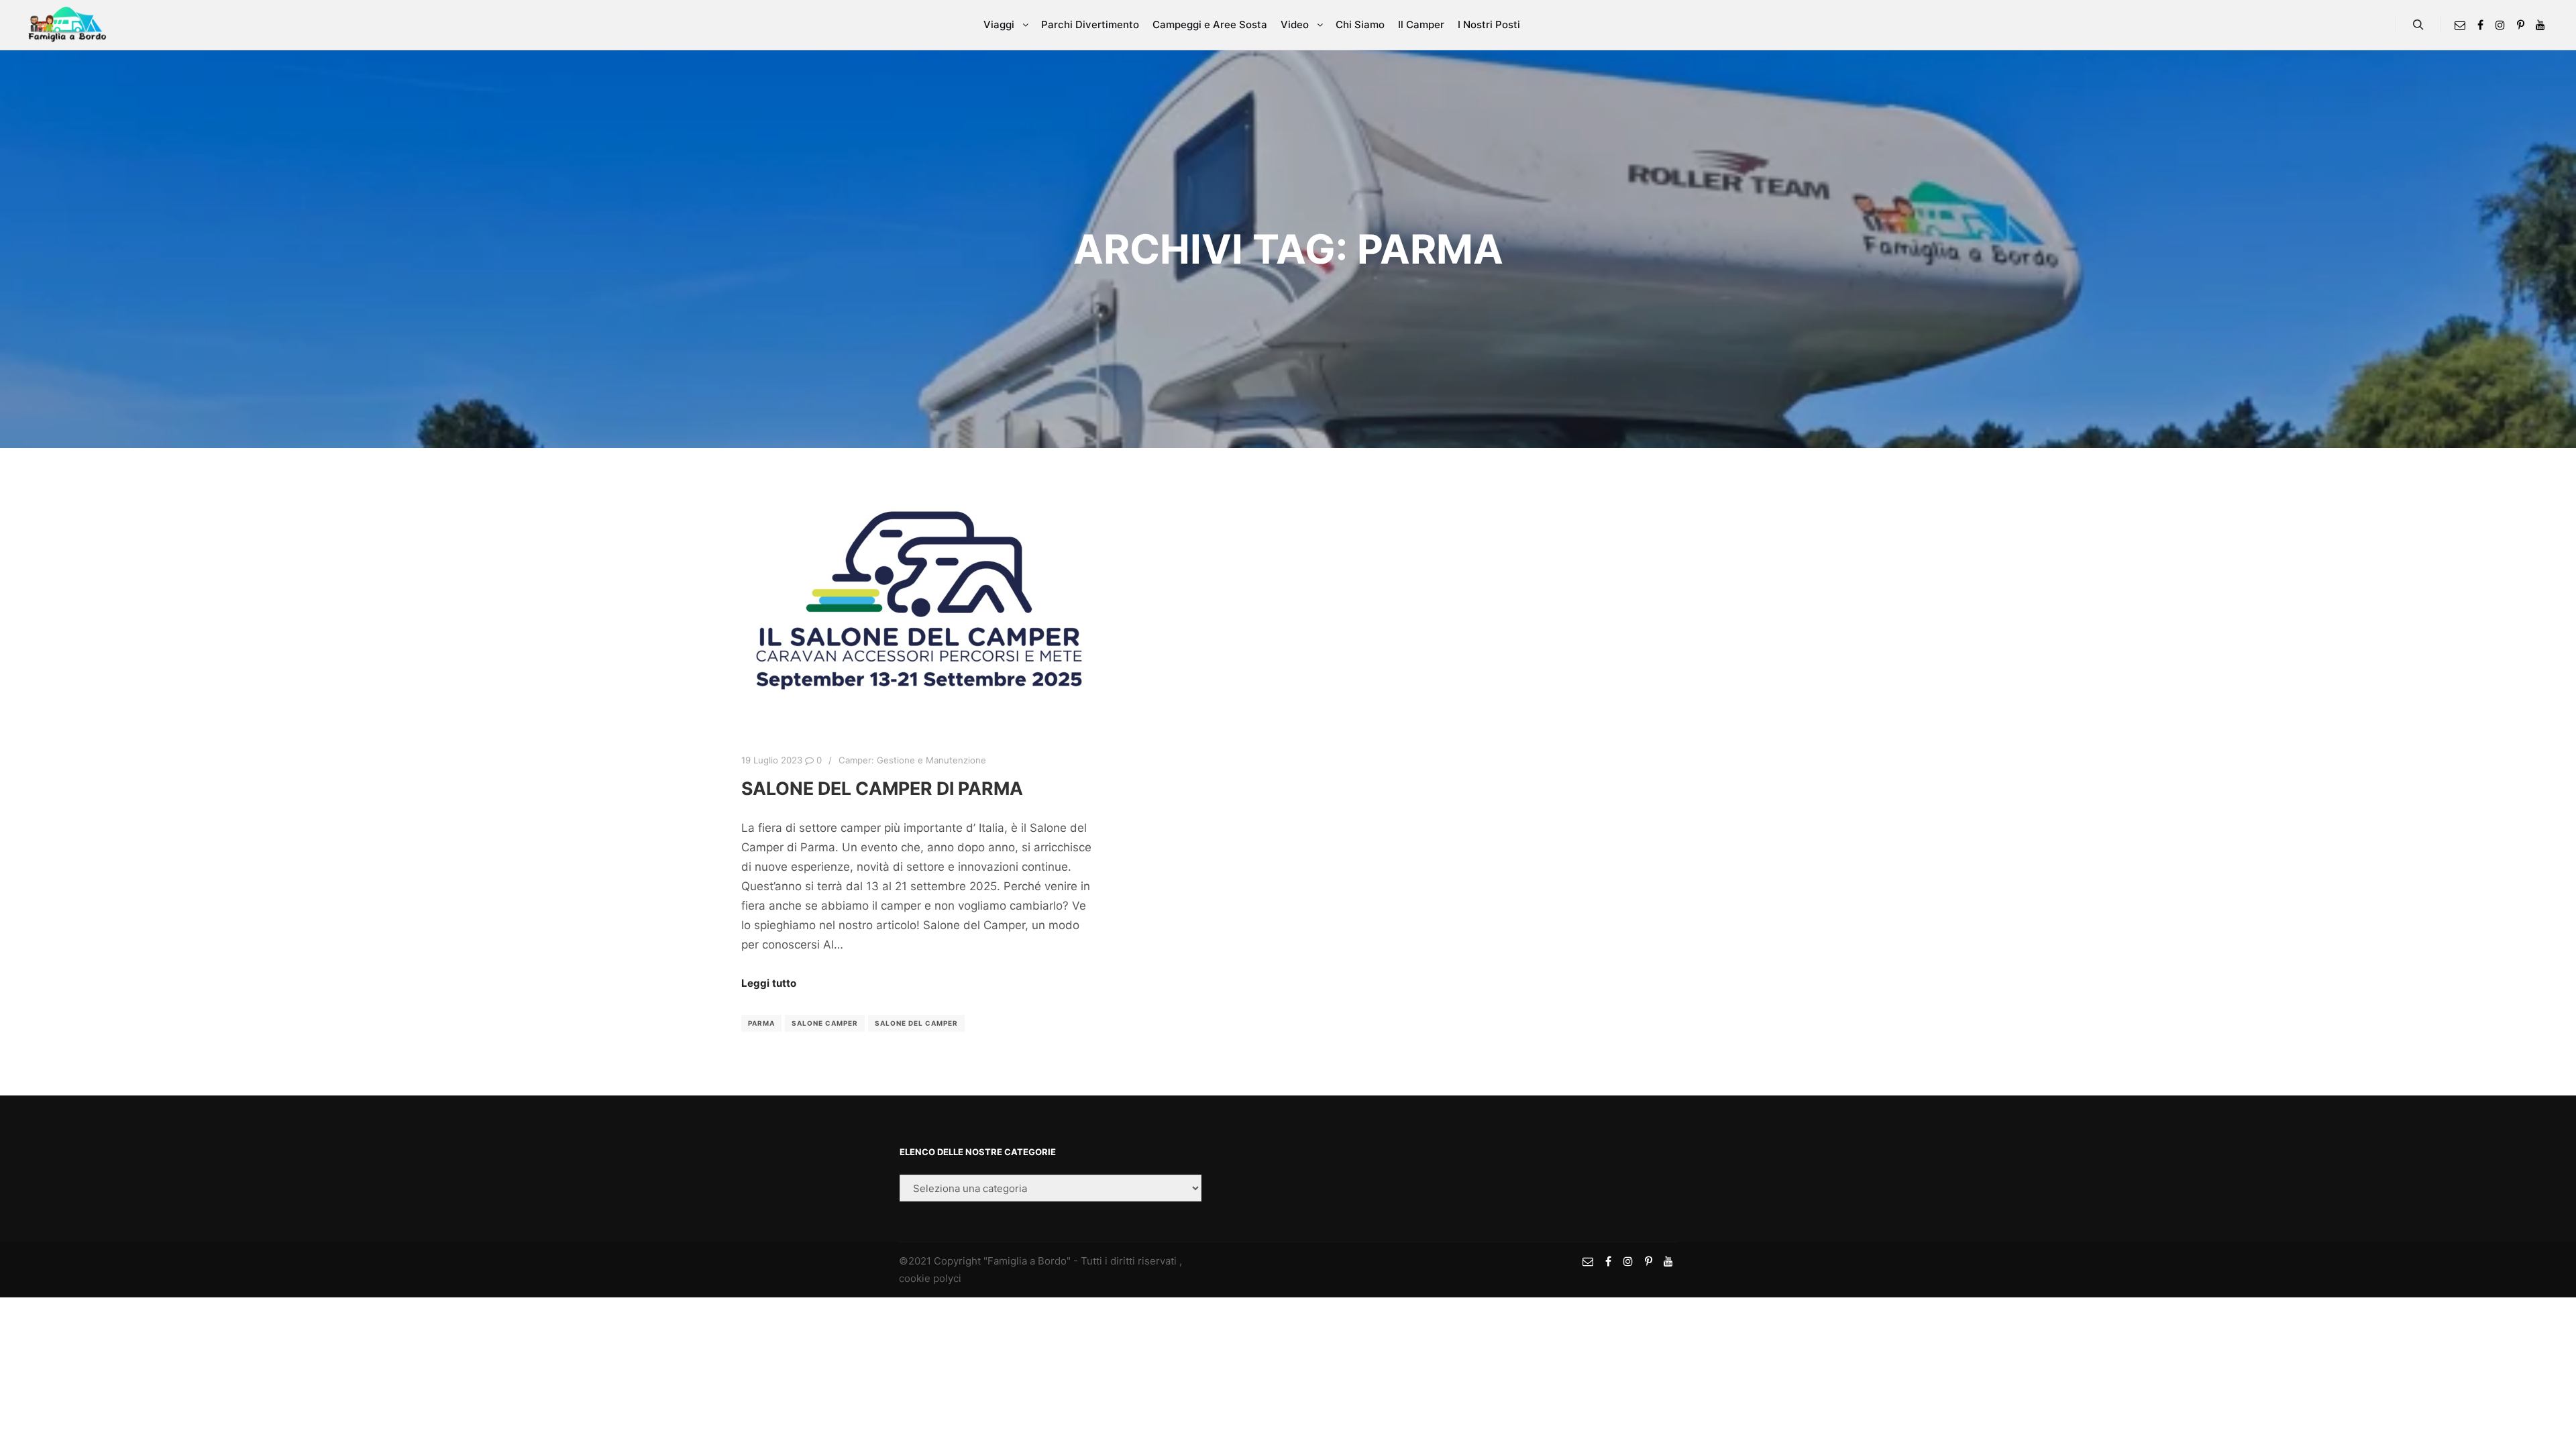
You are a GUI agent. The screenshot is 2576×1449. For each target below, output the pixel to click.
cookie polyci (930, 1278)
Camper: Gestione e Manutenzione (912, 760)
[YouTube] (2540, 25)
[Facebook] (2480, 25)
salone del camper (916, 1023)
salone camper (825, 1023)
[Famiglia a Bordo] (67, 25)
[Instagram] (2500, 25)
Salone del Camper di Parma (882, 788)
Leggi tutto (769, 983)
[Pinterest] (2520, 25)
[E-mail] (2460, 25)
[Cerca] (2418, 25)
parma (761, 1023)
